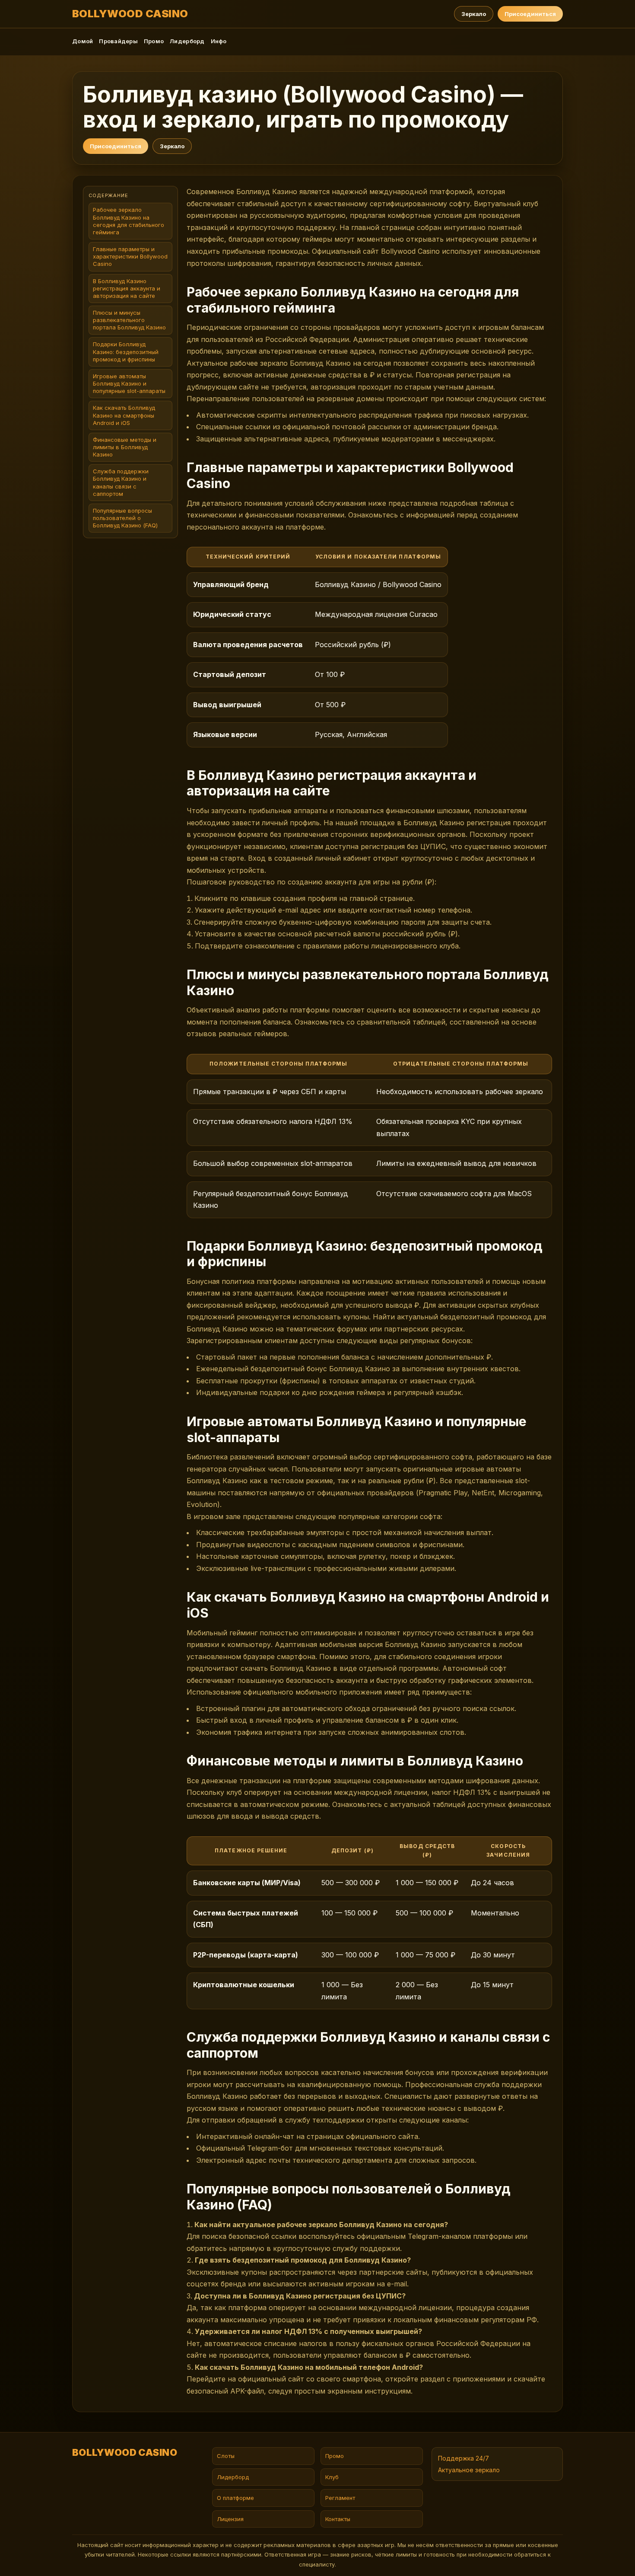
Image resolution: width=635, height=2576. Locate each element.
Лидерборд (187, 41)
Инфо (219, 41)
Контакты (338, 2519)
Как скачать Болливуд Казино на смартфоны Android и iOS (124, 415)
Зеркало (474, 14)
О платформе (235, 2498)
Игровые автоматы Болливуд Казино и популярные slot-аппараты (129, 384)
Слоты (226, 2456)
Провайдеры (118, 41)
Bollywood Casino (130, 14)
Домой (83, 41)
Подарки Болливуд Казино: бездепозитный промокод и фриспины (126, 352)
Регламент (340, 2498)
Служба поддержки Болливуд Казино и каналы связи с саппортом (121, 483)
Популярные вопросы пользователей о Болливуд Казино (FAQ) (125, 518)
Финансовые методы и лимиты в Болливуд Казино (125, 447)
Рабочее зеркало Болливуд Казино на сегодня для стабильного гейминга (129, 221)
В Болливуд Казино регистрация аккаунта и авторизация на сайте (127, 288)
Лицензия (230, 2519)
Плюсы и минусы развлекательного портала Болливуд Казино (129, 320)
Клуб (332, 2477)
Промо (154, 41)
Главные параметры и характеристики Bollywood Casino (130, 257)
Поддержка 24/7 (464, 2458)
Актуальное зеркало (469, 2470)
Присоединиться (530, 14)
